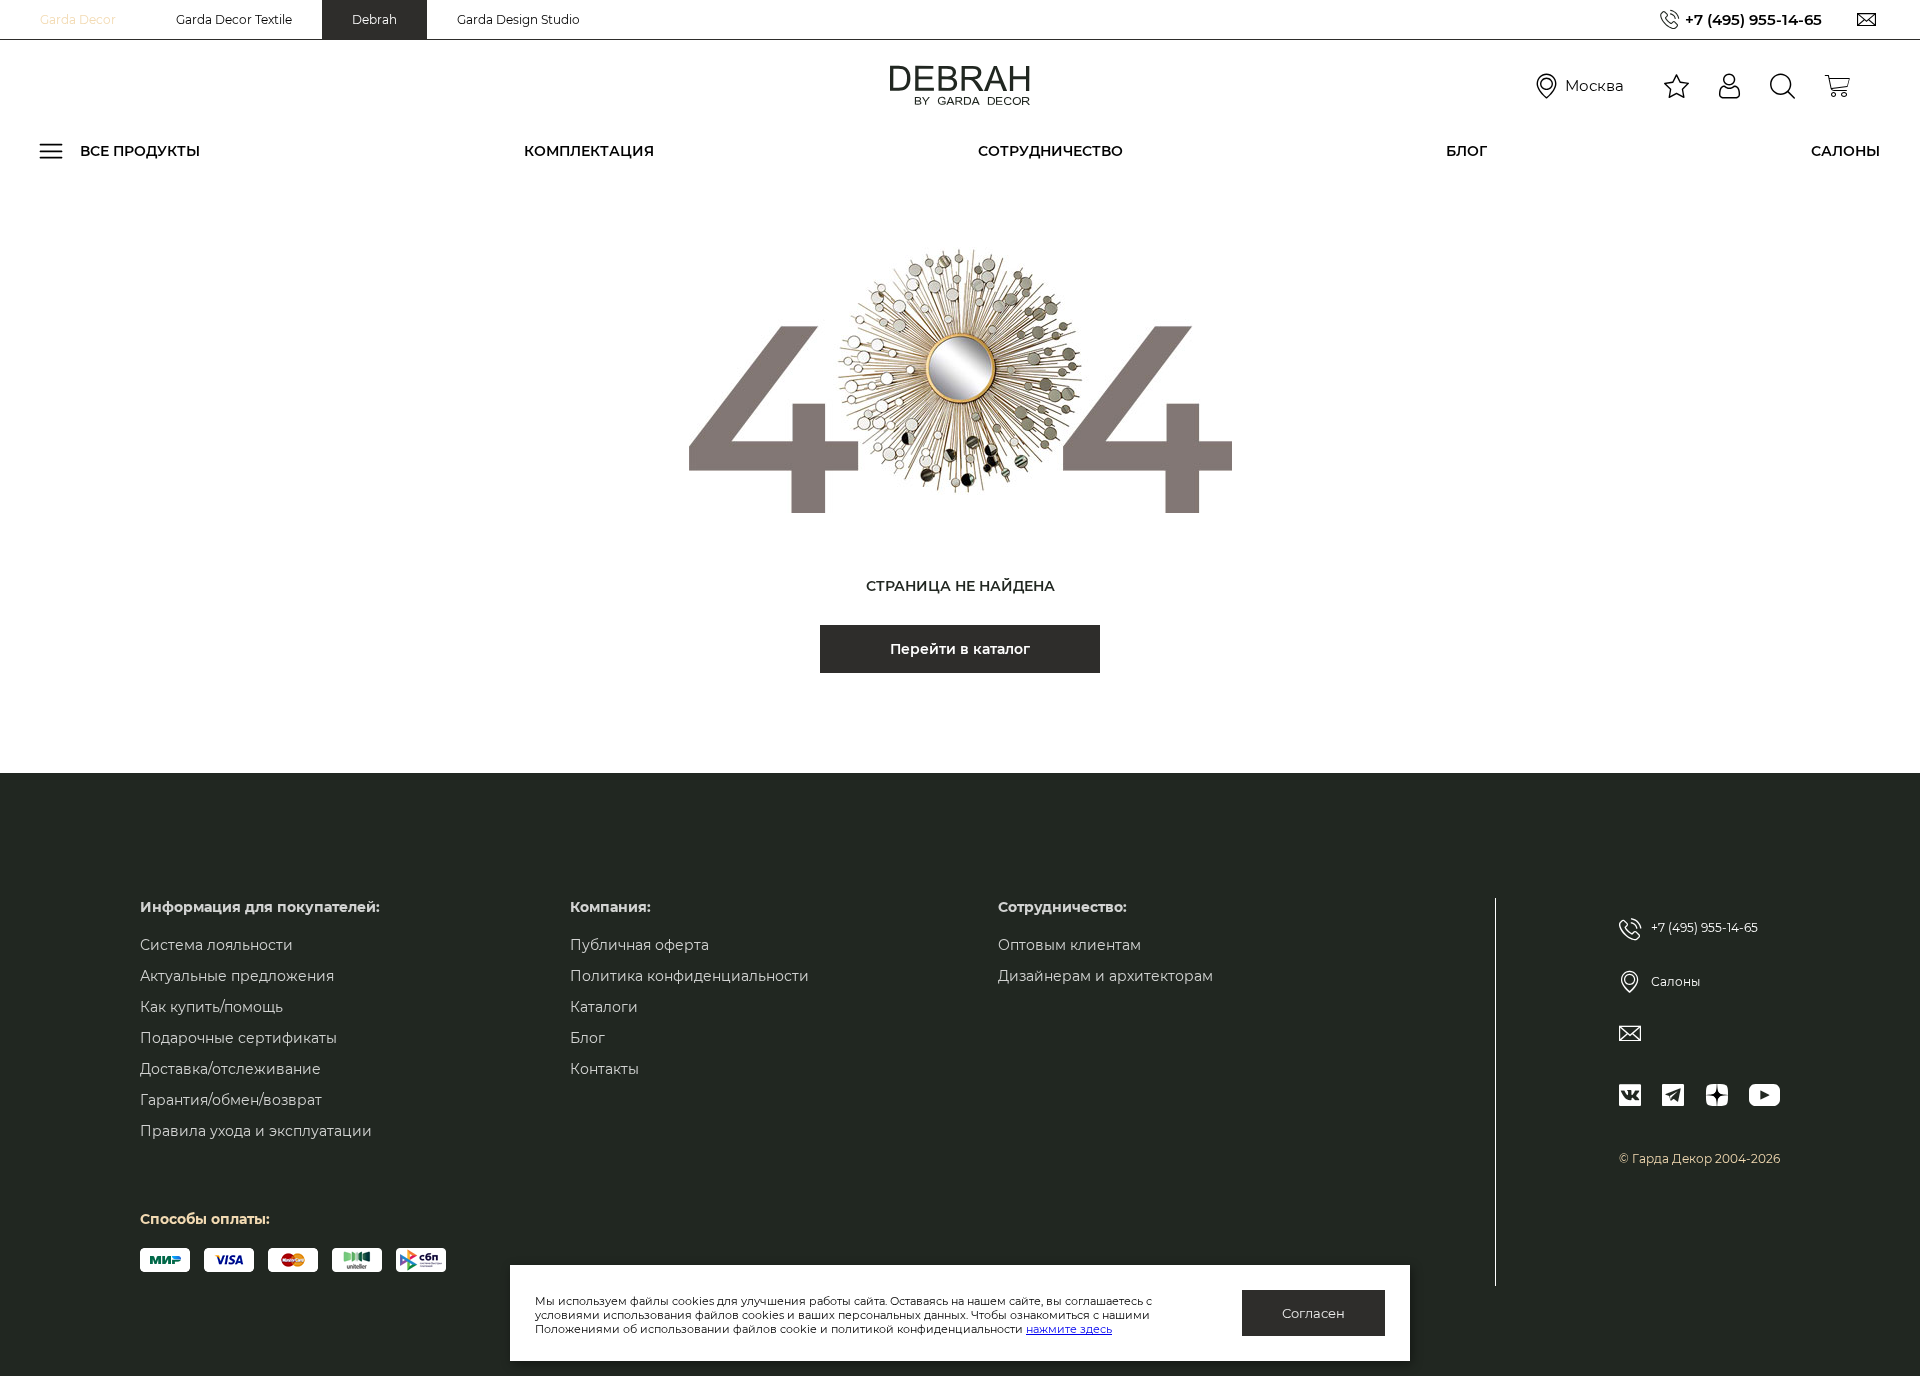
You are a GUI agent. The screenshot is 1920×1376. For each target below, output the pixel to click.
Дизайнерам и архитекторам (1105, 976)
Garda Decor (78, 19)
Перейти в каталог (960, 649)
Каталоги (604, 1007)
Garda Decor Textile (234, 19)
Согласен (1313, 1313)
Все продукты (140, 151)
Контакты (604, 1069)
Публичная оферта (639, 945)
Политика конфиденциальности (689, 976)
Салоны (1845, 151)
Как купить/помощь (211, 1007)
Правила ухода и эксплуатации (256, 1131)
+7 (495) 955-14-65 (1753, 19)
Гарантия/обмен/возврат (231, 1100)
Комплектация (589, 151)
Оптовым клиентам (1069, 945)
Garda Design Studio (518, 19)
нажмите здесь (1069, 1329)
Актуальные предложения (237, 976)
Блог (1466, 151)
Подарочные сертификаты (238, 1038)
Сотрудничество (1050, 151)
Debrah (374, 19)
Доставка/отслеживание (230, 1069)
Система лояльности (216, 945)
